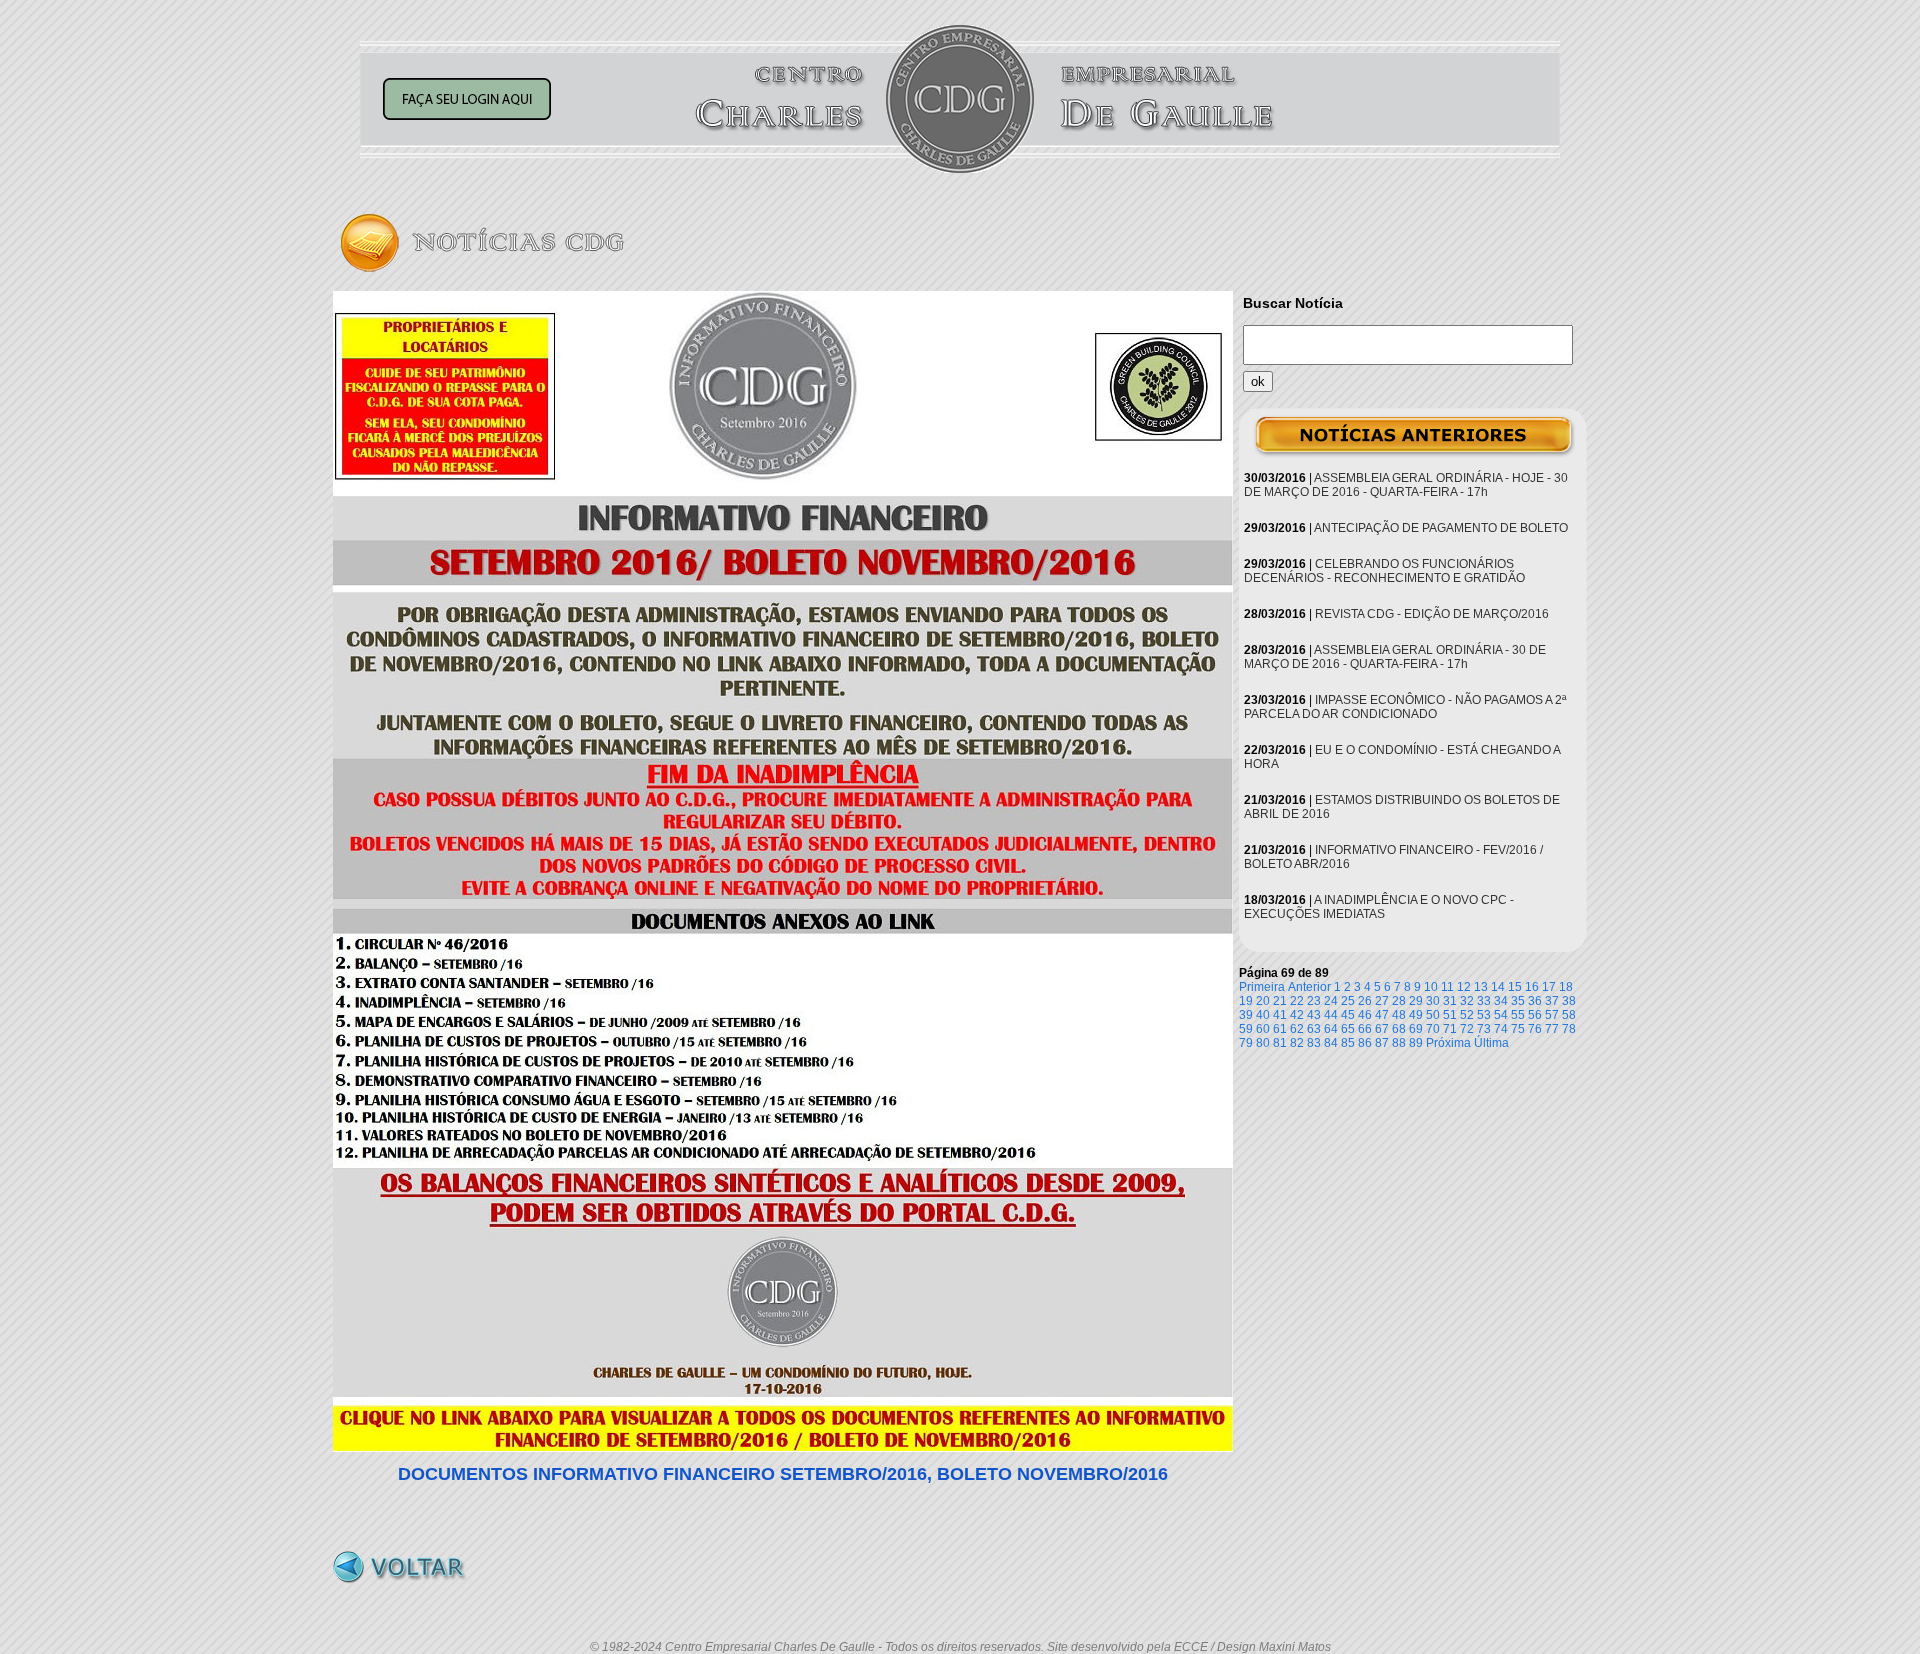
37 (1552, 1001)
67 (1382, 1029)
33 (1484, 1001)
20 (1263, 1001)
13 (1481, 987)
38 (1569, 1001)
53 (1484, 1015)
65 (1348, 1029)
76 (1535, 1029)
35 (1518, 1001)
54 (1501, 1015)
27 (1382, 1001)
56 (1535, 1015)
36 (1535, 1001)
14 (1498, 987)
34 (1501, 1001)
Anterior (1309, 987)
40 (1263, 1015)
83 (1314, 1043)
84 (1331, 1043)
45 (1348, 1015)
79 (1246, 1043)
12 (1464, 987)
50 (1433, 1015)
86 (1365, 1043)
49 (1416, 1015)
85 (1348, 1043)
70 (1433, 1029)
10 (1431, 987)
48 (1399, 1015)
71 (1450, 1029)
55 (1518, 1015)
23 (1314, 1001)
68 (1399, 1029)
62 (1297, 1029)
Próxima (1448, 1043)
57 (1552, 1015)
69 (1416, 1029)
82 (1297, 1043)
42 (1297, 1015)
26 (1365, 1001)
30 (1433, 1001)
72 (1467, 1029)
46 (1365, 1015)
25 (1348, 1001)
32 (1467, 1001)
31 (1450, 1001)
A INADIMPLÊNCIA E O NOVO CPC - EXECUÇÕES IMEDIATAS (1379, 907)
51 (1450, 1015)
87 (1382, 1043)
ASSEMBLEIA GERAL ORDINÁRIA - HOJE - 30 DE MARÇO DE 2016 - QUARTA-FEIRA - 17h (1406, 485)
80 (1263, 1043)
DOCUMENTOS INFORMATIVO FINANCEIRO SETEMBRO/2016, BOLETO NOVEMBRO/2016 (783, 1474)
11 (1447, 987)
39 (1246, 1015)
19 (1246, 1001)
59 (1246, 1029)
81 (1280, 1043)
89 (1416, 1043)
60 (1263, 1029)
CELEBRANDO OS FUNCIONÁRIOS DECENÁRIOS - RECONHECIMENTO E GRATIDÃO (1384, 571)
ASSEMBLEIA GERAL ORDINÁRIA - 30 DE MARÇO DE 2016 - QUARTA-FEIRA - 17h (1395, 657)
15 (1515, 987)
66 (1365, 1029)
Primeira (1262, 987)
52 (1467, 1015)
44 (1331, 1015)
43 (1314, 1015)
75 (1518, 1029)
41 (1280, 1015)
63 (1314, 1029)
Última (1491, 1043)
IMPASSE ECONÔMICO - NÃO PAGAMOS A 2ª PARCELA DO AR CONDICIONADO (1405, 707)
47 (1382, 1015)
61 (1280, 1029)
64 (1331, 1029)
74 (1501, 1029)
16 (1532, 987)
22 (1297, 1001)
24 (1331, 1001)
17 (1549, 987)
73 (1484, 1029)
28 (1399, 1001)
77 (1552, 1029)
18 (1566, 987)
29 (1416, 1001)
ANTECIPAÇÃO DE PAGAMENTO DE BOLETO (1441, 528)
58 (1569, 1015)
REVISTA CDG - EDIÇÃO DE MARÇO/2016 (1432, 614)
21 (1280, 1001)
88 (1399, 1043)
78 (1569, 1029)
